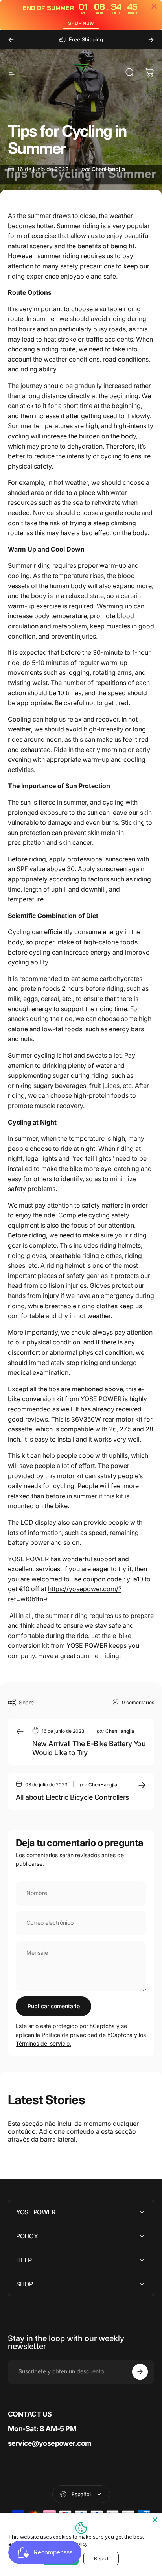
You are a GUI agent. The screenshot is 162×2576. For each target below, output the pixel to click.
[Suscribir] (140, 2372)
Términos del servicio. (43, 2043)
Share (26, 1702)
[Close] (155, 2520)
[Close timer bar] (154, 6)
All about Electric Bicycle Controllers (73, 1797)
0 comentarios (138, 1702)
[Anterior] (11, 40)
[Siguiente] (151, 40)
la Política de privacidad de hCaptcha (85, 2035)
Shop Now (81, 23)
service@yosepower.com (50, 2443)
